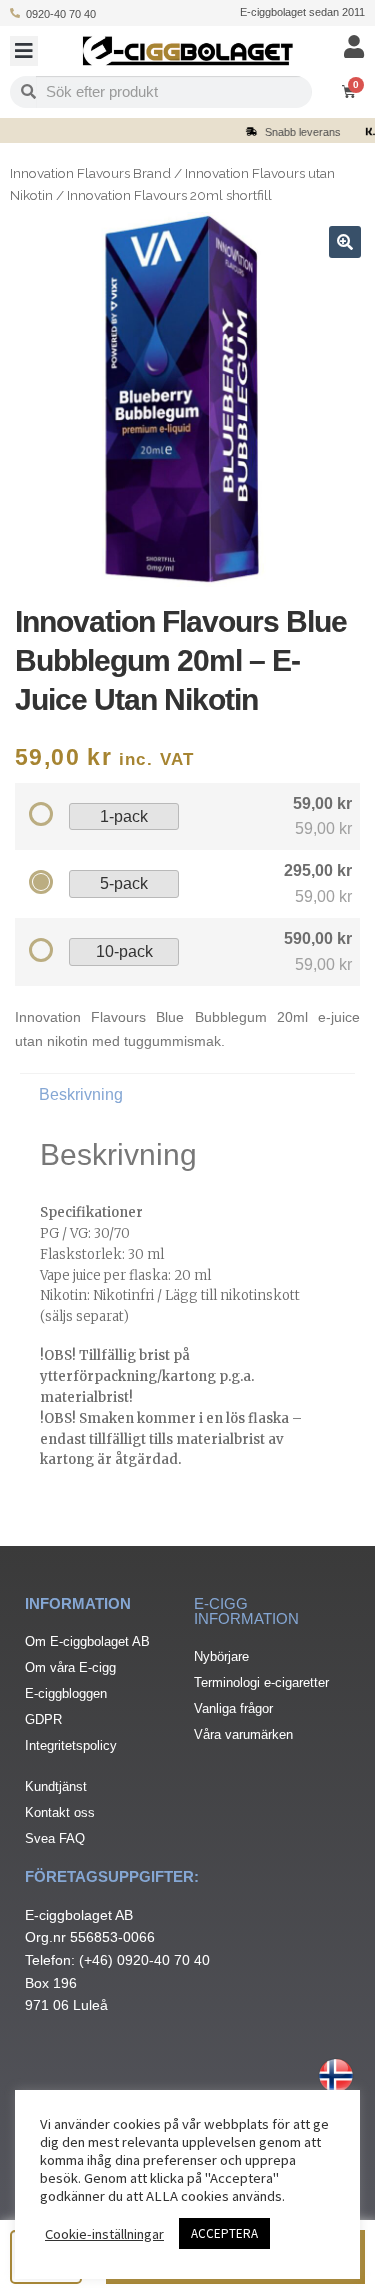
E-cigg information (246, 1611)
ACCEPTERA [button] (224, 2233)
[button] (24, 51)
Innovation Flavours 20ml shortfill (169, 195)
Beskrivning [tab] (81, 1094)
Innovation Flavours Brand (90, 173)
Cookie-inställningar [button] (104, 2234)
